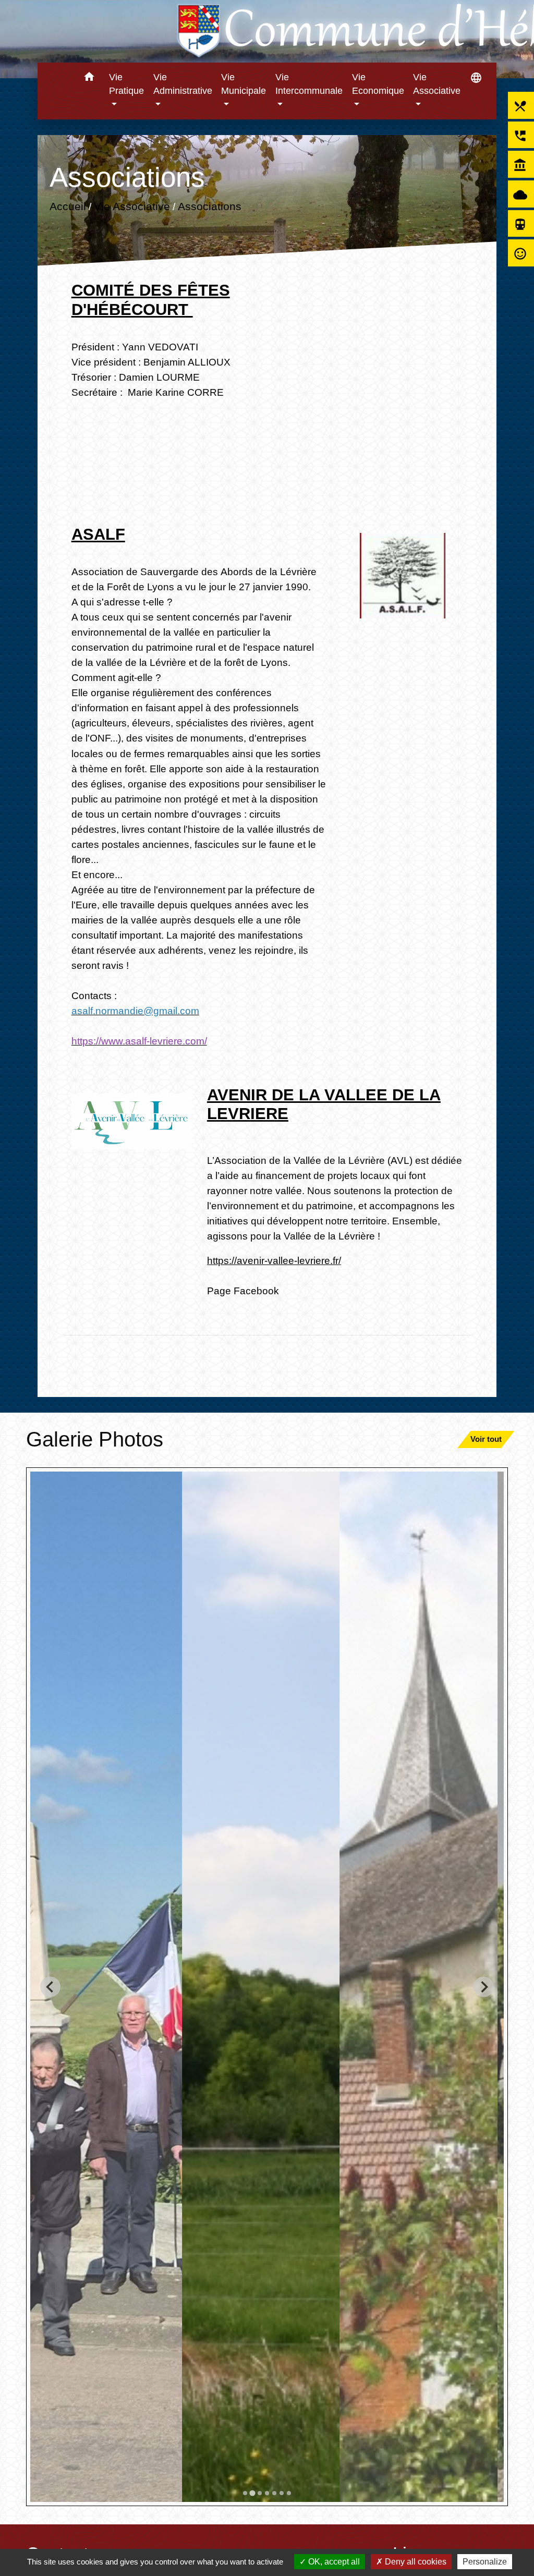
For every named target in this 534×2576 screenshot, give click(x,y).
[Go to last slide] (50, 1987)
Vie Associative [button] (437, 84)
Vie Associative (131, 206)
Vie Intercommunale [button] (309, 84)
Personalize (485, 2562)
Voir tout (486, 1439)
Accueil (67, 206)
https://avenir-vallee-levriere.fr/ (274, 1260)
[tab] (245, 2493)
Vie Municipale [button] (244, 84)
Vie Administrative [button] (183, 84)
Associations (209, 206)
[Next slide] (484, 1987)
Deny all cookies (415, 2562)
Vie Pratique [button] (126, 84)
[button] (89, 78)
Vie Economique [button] (378, 84)
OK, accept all (333, 2562)
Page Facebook (243, 1291)
